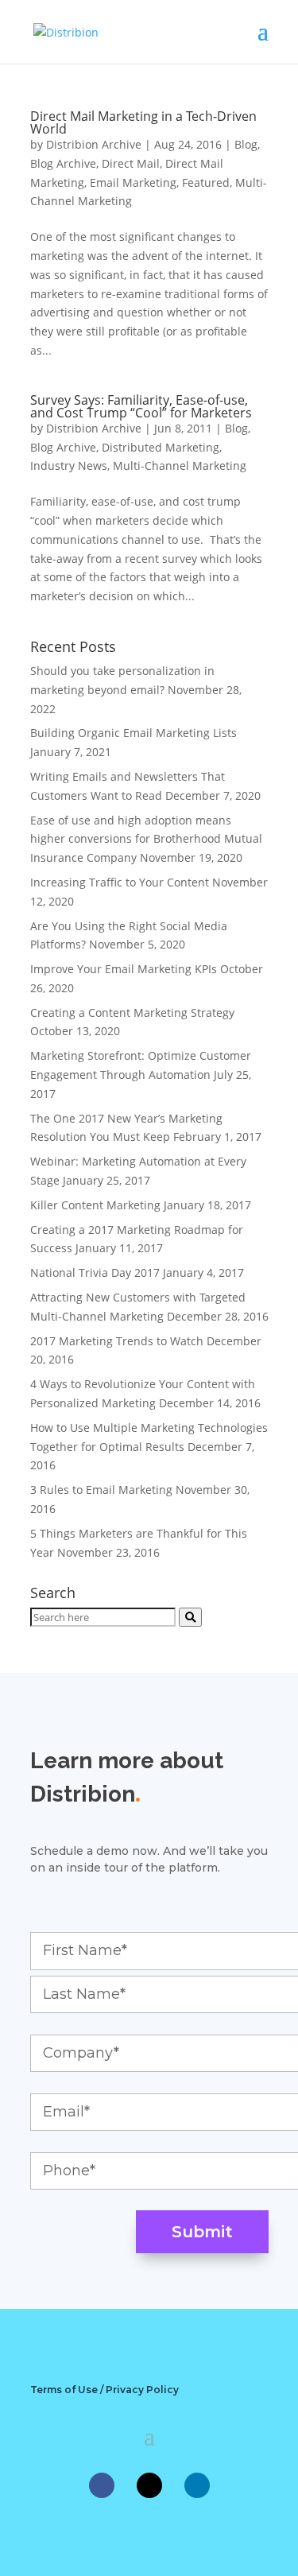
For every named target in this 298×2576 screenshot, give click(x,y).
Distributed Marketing (161, 447)
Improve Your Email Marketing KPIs (124, 969)
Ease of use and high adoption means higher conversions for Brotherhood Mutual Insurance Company (146, 839)
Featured (206, 182)
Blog (246, 144)
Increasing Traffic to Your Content (120, 882)
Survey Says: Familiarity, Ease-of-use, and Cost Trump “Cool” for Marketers (141, 406)
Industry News (69, 466)
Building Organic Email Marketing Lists (134, 733)
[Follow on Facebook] (102, 2485)
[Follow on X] (149, 2485)
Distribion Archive (94, 144)
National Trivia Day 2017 (95, 1272)
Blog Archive (63, 163)
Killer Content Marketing (95, 1205)
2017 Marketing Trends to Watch (117, 1341)
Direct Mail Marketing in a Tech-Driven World (143, 122)
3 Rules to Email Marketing (101, 1490)
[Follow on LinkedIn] (197, 2485)
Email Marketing (133, 182)
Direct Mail (131, 163)
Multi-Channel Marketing (180, 466)
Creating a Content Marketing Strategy (132, 1013)
